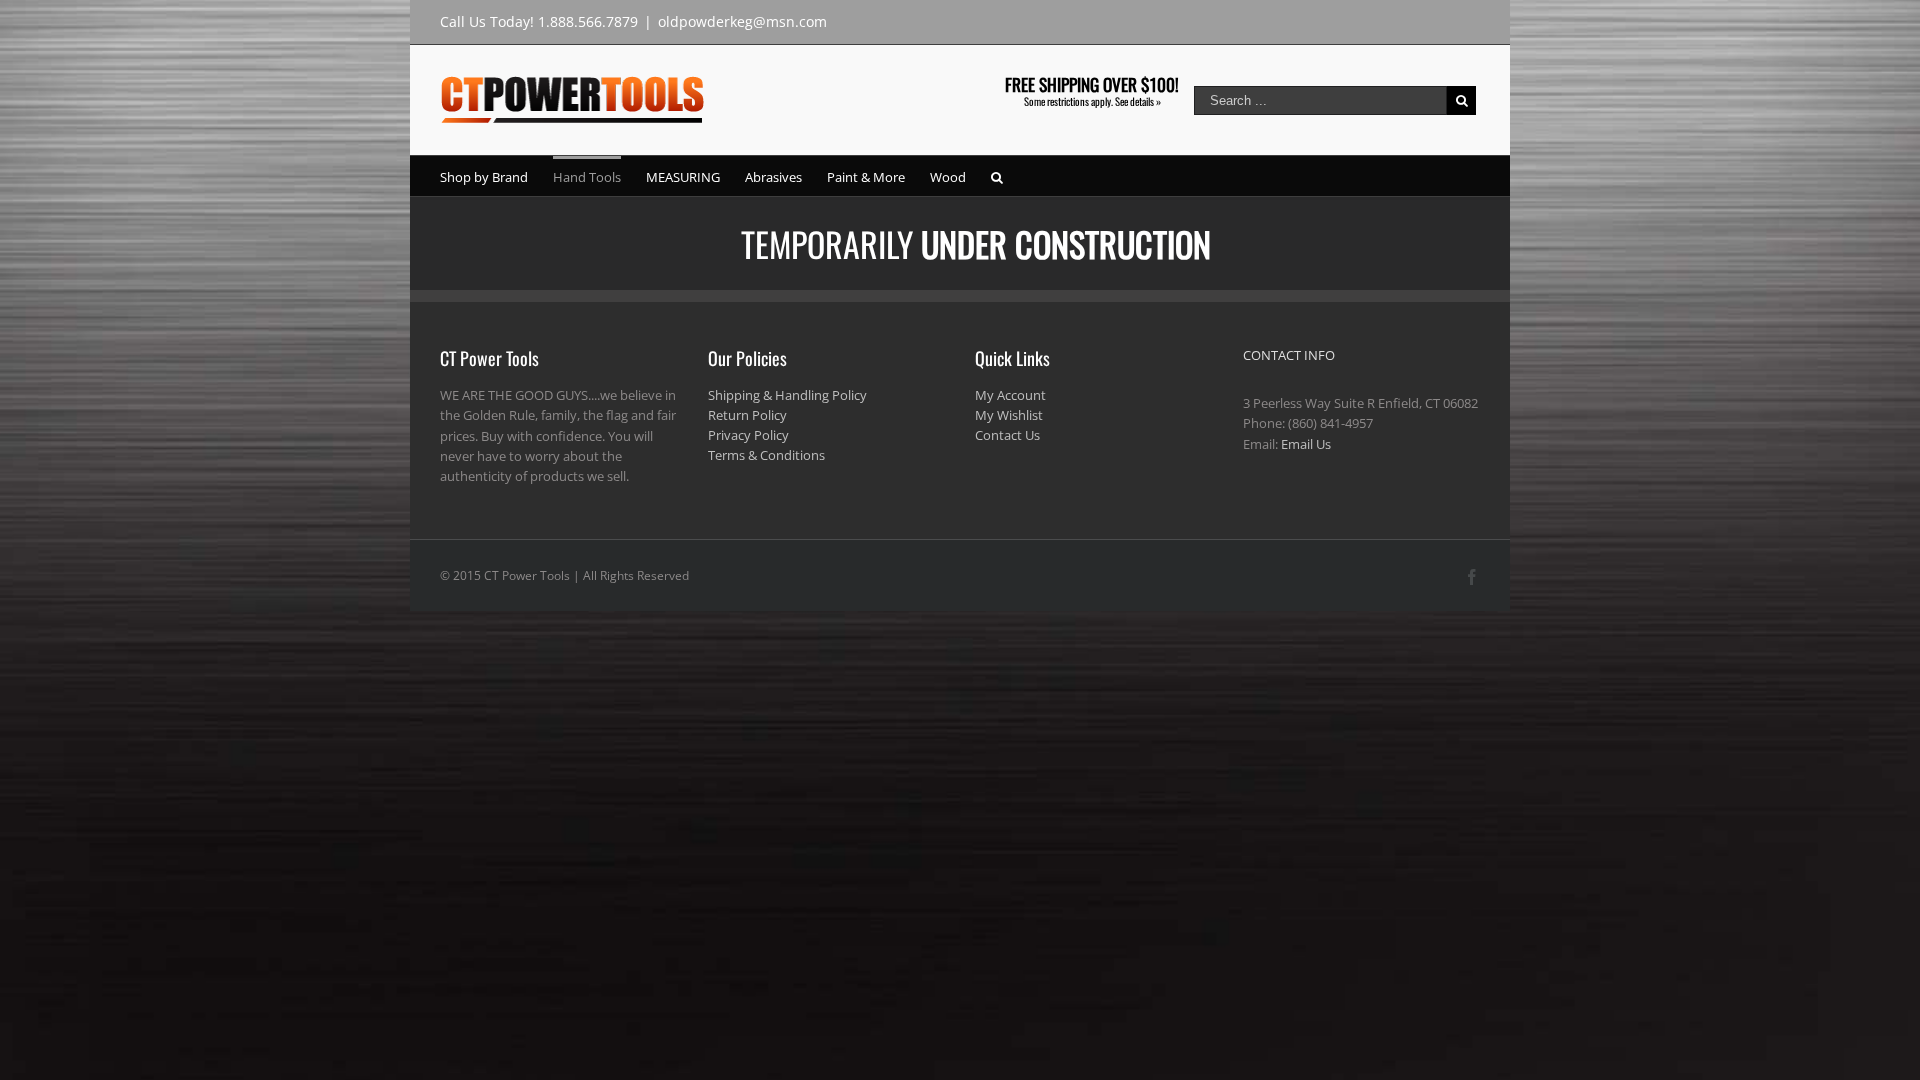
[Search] (997, 176)
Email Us (1306, 444)
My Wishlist (1009, 415)
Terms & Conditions (766, 455)
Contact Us (1007, 435)
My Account (1010, 395)
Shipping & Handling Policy (787, 395)
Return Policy (747, 415)
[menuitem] (496, 176)
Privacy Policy (748, 435)
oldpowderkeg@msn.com (742, 21)
